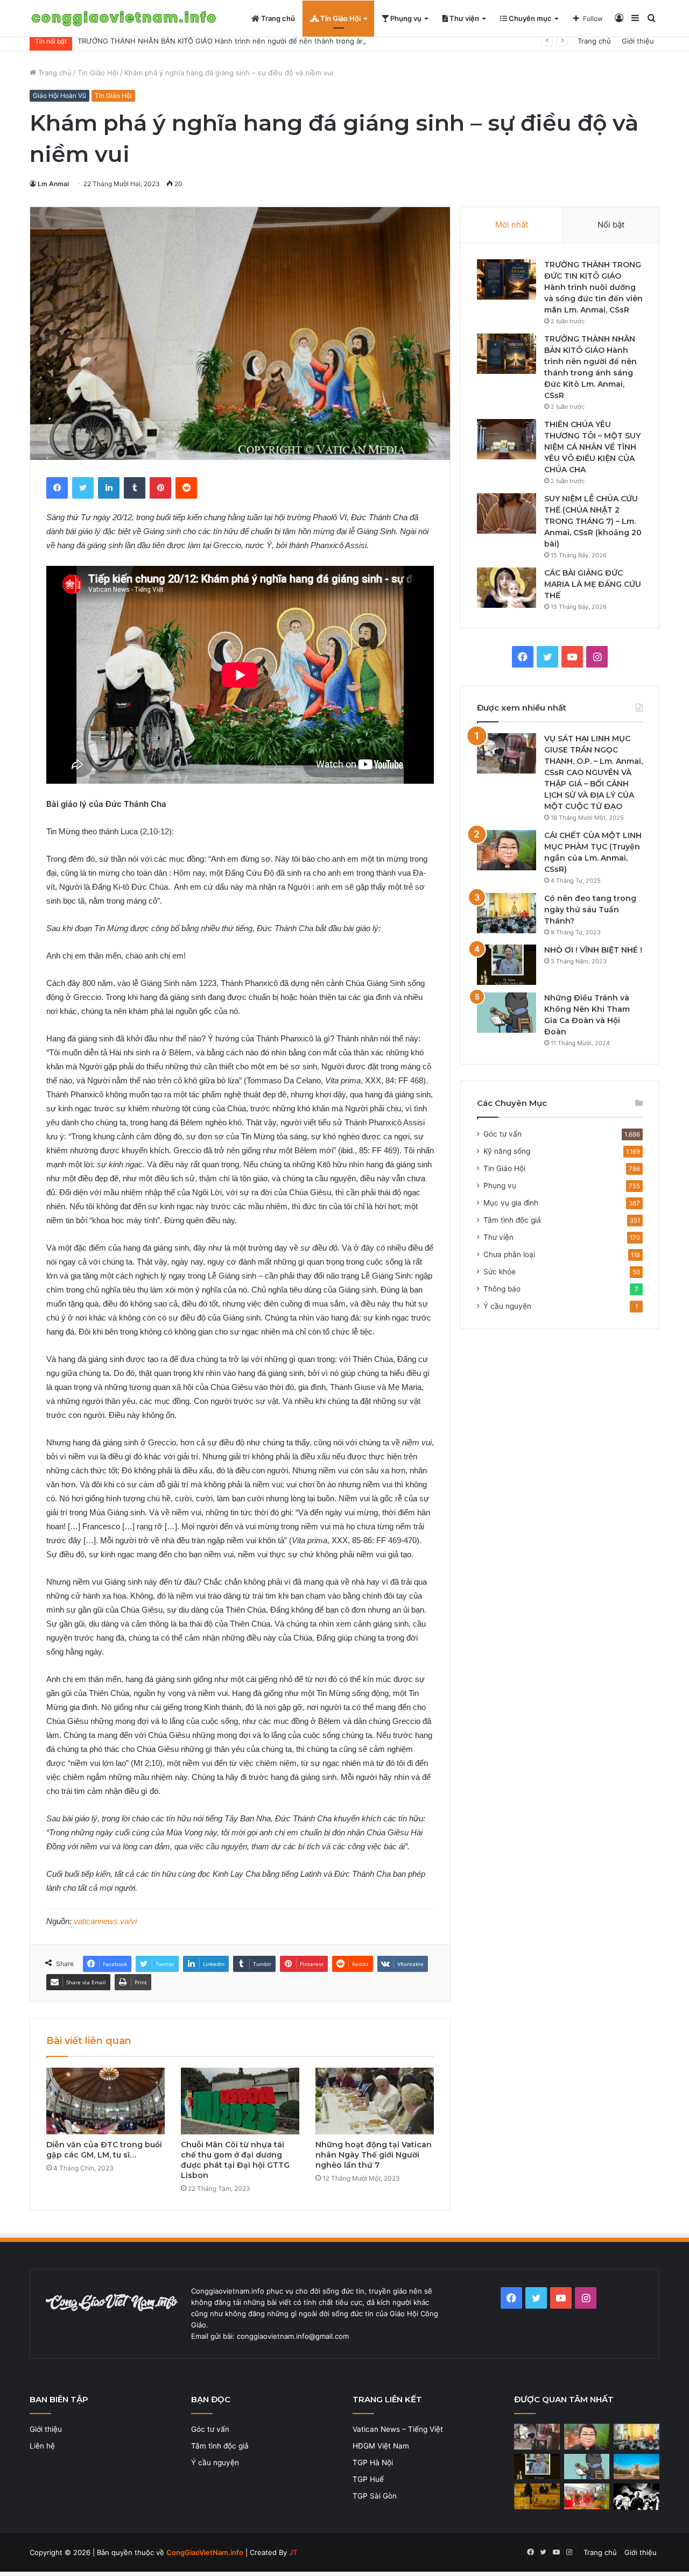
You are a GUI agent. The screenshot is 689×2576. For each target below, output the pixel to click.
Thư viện (463, 18)
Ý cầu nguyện (507, 1306)
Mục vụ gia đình (511, 1203)
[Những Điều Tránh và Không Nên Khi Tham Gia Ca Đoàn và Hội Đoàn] (507, 1013)
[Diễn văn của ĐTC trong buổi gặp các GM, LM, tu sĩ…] (106, 2101)
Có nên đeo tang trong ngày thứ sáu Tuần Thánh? (590, 910)
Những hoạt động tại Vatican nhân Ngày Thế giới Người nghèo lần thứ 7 (374, 2155)
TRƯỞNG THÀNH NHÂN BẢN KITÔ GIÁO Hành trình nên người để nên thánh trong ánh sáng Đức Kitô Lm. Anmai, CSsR (279, 41)
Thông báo (502, 1289)
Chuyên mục (529, 18)
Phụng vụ (405, 18)
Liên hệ (42, 2446)
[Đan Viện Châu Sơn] (637, 2467)
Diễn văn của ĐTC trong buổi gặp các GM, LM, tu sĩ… (104, 2150)
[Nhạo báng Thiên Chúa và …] (637, 2497)
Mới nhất (512, 225)
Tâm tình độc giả (512, 1220)
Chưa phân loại (509, 1254)
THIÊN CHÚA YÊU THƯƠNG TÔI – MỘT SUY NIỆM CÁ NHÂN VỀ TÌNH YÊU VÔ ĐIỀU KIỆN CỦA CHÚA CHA (592, 447)
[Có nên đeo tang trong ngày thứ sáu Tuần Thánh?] (507, 913)
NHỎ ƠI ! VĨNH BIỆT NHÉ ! (593, 950)
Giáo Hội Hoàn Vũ (59, 95)
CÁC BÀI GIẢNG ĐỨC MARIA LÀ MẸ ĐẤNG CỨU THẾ (593, 584)
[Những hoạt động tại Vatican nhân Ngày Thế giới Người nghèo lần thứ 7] (375, 2101)
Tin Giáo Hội (340, 18)
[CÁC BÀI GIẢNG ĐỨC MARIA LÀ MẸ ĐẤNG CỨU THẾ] (507, 588)
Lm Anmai (53, 184)
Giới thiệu (638, 41)
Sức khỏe (500, 1272)
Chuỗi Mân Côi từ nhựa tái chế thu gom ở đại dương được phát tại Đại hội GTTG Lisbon (235, 2160)
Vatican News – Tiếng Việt (398, 2429)
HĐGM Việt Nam (381, 2446)
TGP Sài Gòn (375, 2496)
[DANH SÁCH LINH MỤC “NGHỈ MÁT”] (537, 2496)
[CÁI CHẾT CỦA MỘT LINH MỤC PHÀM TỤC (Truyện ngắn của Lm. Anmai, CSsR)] (507, 850)
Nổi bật (611, 225)
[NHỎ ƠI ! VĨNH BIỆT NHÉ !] (507, 965)
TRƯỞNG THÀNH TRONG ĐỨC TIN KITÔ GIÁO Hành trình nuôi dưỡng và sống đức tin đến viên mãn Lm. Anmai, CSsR (593, 287)
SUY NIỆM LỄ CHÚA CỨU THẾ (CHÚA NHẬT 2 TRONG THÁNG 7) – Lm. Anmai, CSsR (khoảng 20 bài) (593, 521)
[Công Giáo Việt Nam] (124, 19)
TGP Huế (368, 2479)
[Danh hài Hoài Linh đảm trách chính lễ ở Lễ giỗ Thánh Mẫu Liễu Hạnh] (587, 2496)
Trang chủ (277, 18)
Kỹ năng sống (507, 1151)
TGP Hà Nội (373, 2463)
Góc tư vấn (502, 1134)
